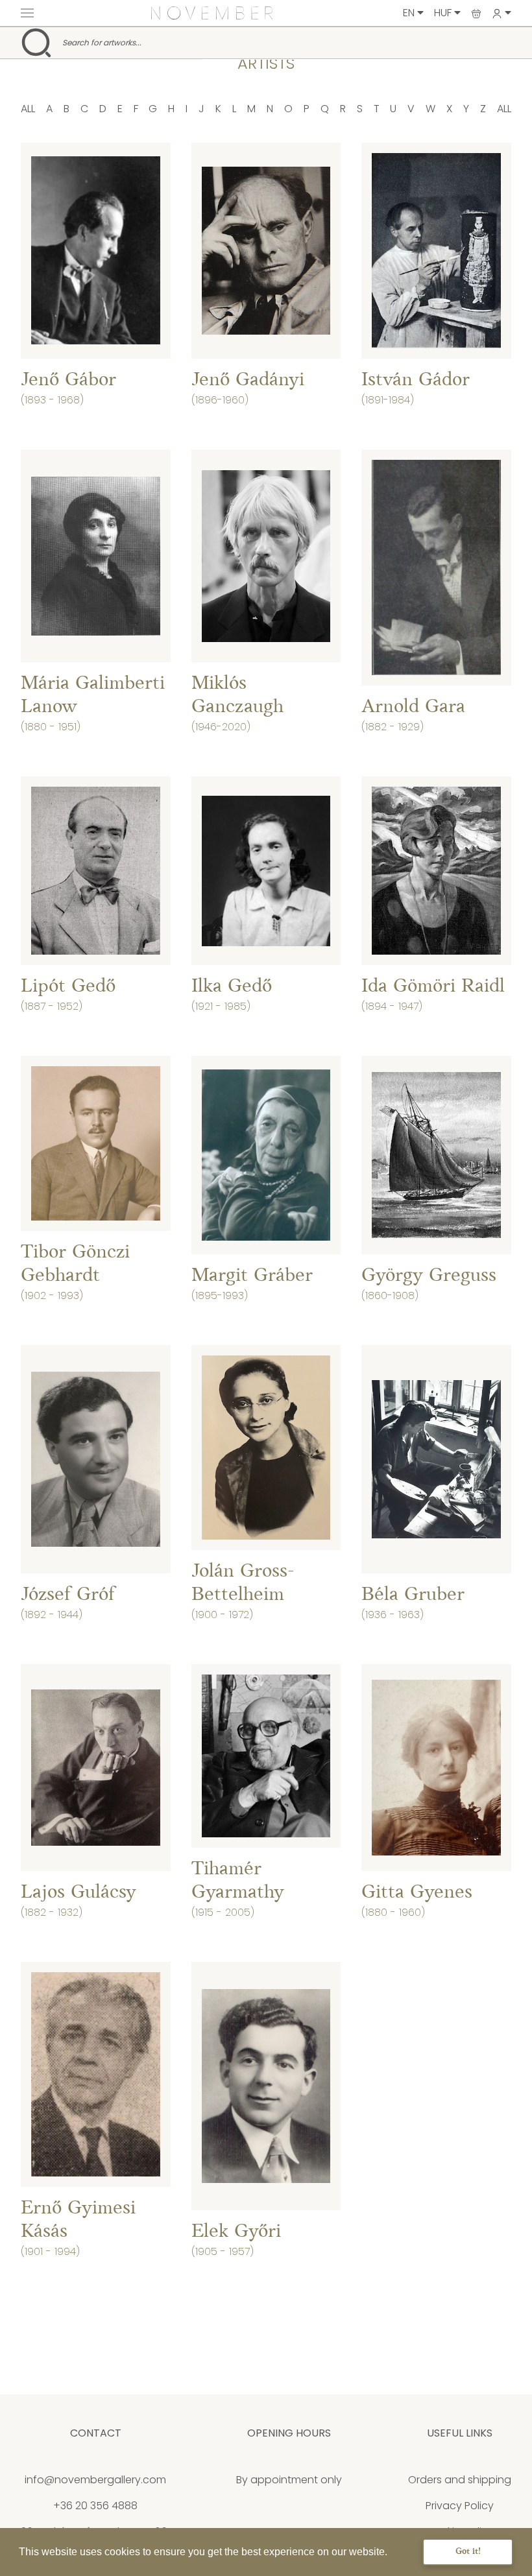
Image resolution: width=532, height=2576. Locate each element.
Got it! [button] (468, 2552)
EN (410, 13)
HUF (444, 13)
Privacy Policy (460, 2506)
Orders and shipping (460, 2480)
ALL (28, 109)
